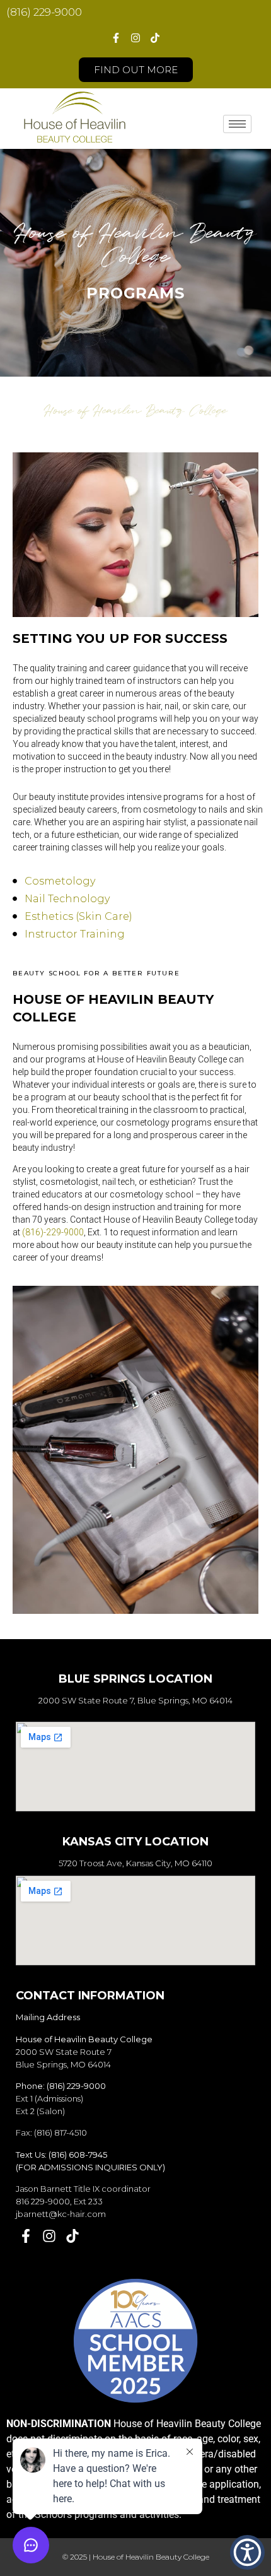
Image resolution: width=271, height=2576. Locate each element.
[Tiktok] (155, 38)
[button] (247, 2552)
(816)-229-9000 (53, 1232)
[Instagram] (135, 38)
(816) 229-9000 (44, 12)
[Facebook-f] (115, 38)
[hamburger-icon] (237, 124)
